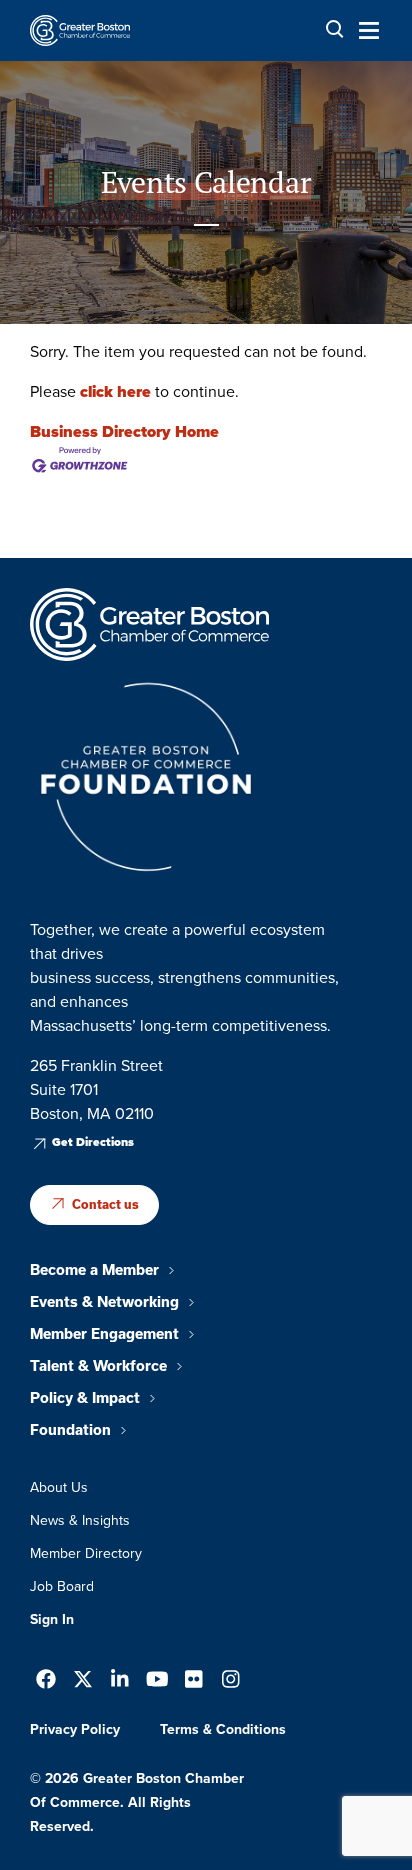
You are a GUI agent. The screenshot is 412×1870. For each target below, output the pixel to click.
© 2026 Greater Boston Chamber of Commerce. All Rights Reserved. (137, 1802)
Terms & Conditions (223, 1729)
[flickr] (194, 1681)
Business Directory (100, 431)
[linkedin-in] (120, 1681)
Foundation (70, 1430)
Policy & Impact (85, 1398)
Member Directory (86, 1553)
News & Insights (80, 1520)
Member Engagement (104, 1334)
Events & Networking (104, 1302)
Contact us (105, 1204)
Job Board (62, 1586)
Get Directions (93, 1142)
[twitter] (83, 1681)
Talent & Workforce (98, 1366)
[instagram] (231, 1681)
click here (115, 391)
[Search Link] (335, 29)
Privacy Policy (75, 1729)
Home (197, 431)
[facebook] (46, 1681)
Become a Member (94, 1270)
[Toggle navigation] (363, 30)
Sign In (52, 1619)
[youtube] (157, 1681)
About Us (59, 1487)
